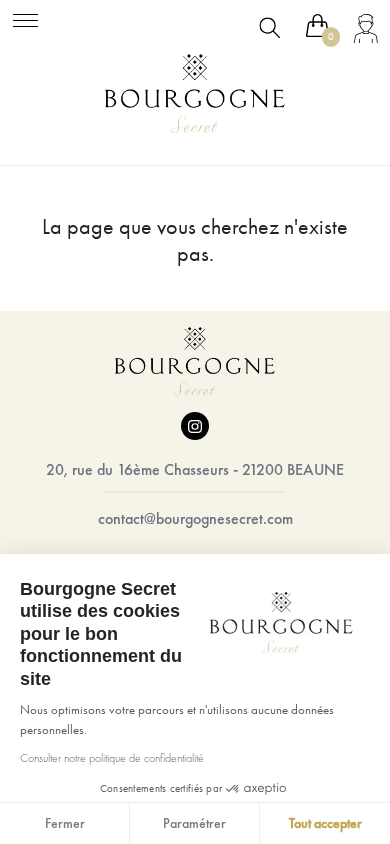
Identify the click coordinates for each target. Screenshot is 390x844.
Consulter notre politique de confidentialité (112, 758)
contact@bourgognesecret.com (195, 518)
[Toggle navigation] (25, 17)
